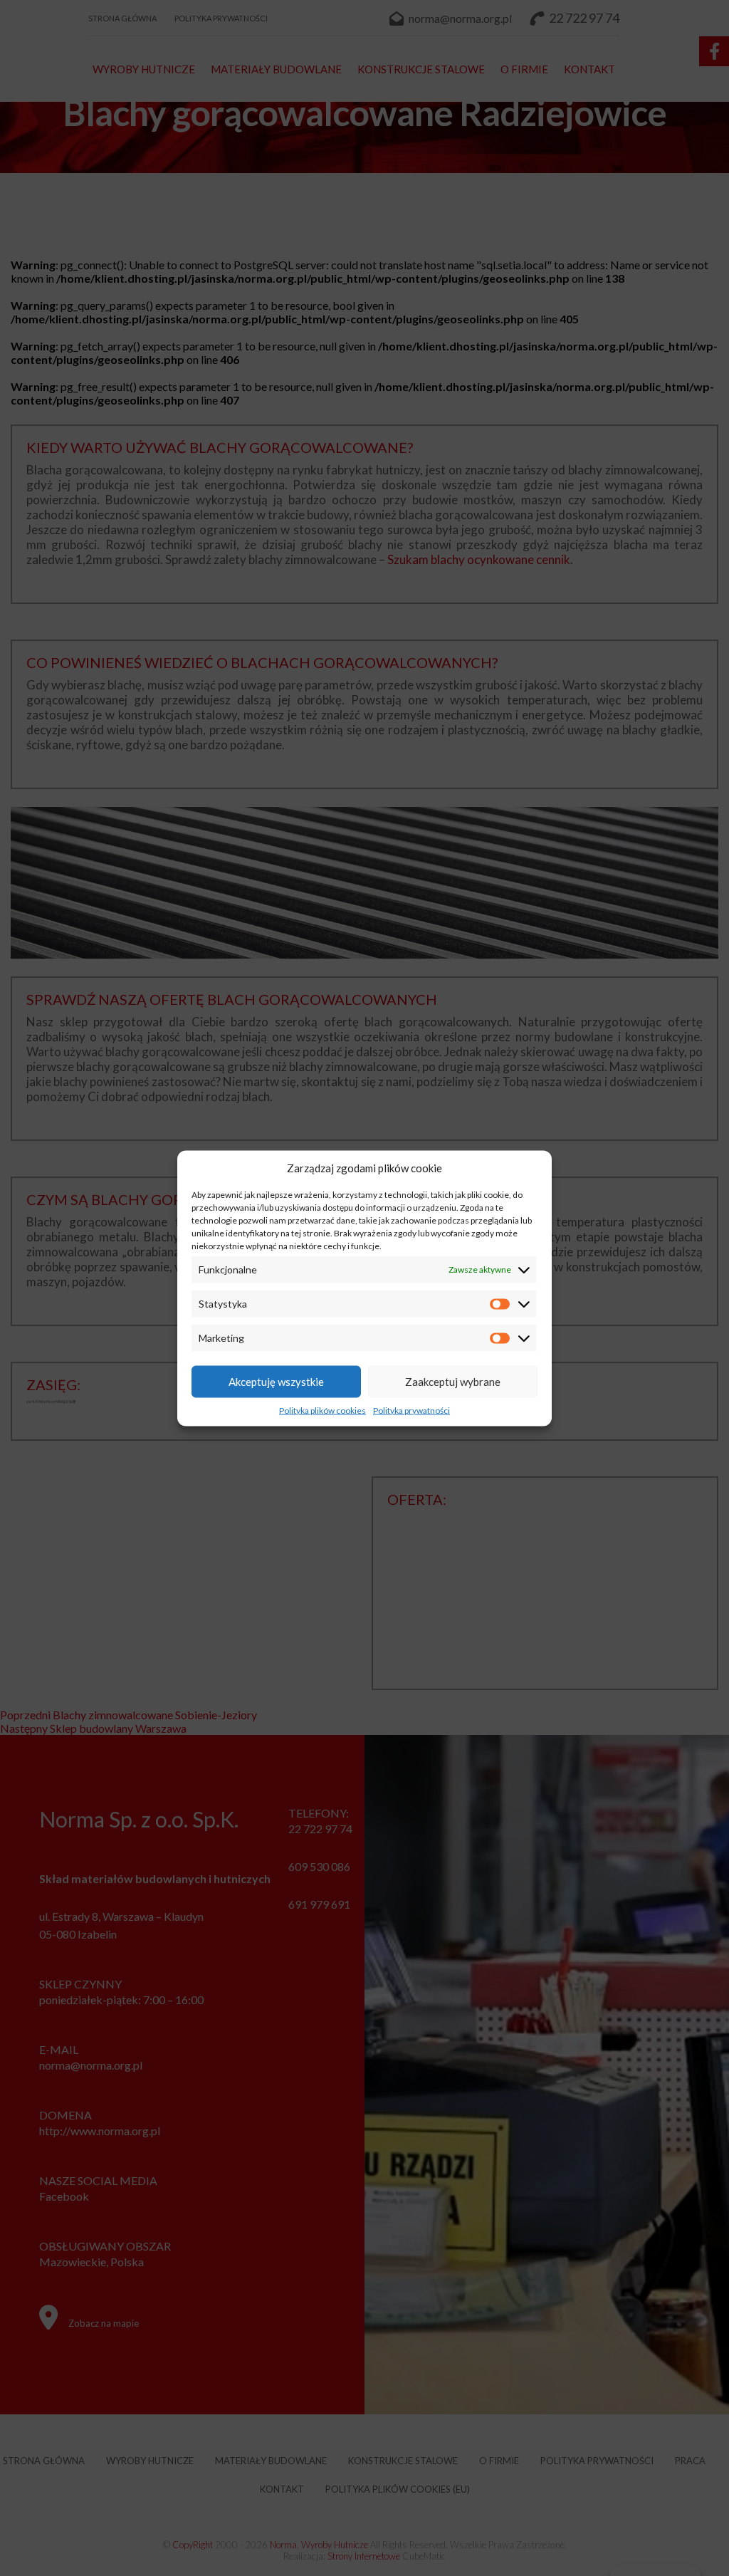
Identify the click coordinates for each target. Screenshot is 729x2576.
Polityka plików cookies (322, 1410)
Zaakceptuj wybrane (453, 1382)
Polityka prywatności (411, 1410)
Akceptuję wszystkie (276, 1382)
